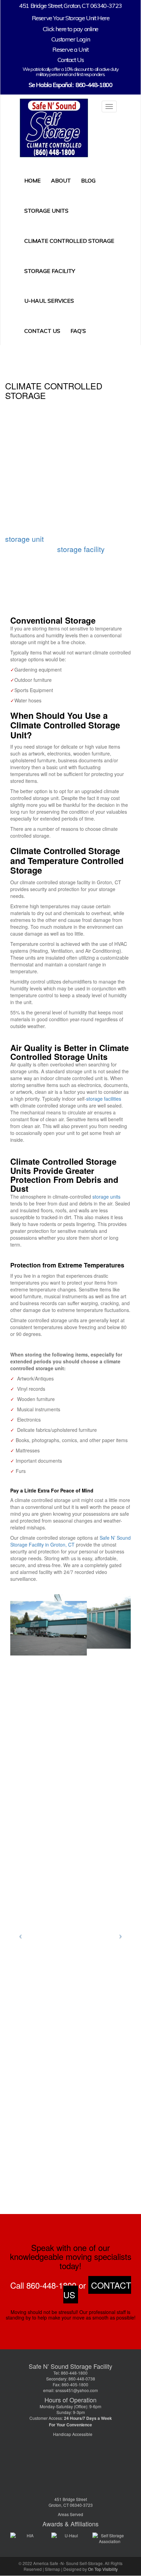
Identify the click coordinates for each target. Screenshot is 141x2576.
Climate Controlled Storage (69, 241)
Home (33, 180)
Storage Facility (50, 271)
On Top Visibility (103, 2569)
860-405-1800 (75, 2384)
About (61, 180)
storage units (106, 1197)
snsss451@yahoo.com (77, 2390)
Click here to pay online (70, 29)
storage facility (81, 549)
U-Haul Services (49, 301)
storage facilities (104, 1099)
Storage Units (46, 211)
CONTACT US (97, 2290)
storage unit (24, 539)
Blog (88, 180)
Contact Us (71, 60)
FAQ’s (78, 331)
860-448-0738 (81, 2379)
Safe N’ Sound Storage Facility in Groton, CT (70, 1541)
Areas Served (70, 2514)
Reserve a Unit (70, 49)
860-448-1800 (94, 85)
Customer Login (70, 39)
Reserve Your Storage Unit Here (71, 18)
